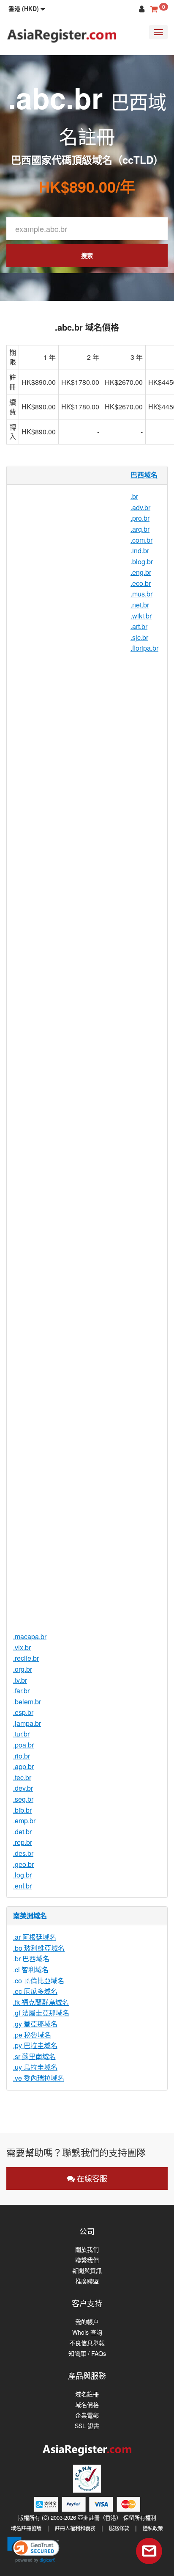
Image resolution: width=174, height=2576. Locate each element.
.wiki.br (141, 616)
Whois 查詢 (87, 2332)
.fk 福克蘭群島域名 (41, 2002)
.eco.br (141, 583)
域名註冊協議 (26, 2528)
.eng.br (141, 572)
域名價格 (87, 2405)
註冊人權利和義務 (75, 2528)
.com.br (141, 540)
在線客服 (91, 2178)
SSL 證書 (87, 2426)
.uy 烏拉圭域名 (35, 2067)
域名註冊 (87, 2394)
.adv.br (140, 507)
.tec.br (22, 1777)
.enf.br (22, 1886)
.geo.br (23, 1864)
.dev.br (23, 1788)
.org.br (23, 1669)
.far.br (21, 1691)
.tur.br (21, 1734)
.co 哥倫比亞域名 (39, 1981)
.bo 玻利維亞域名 (39, 1948)
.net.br (140, 605)
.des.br (23, 1853)
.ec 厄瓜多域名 (35, 1991)
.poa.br (23, 1745)
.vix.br (22, 1647)
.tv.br (20, 1680)
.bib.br (22, 1810)
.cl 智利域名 (31, 1970)
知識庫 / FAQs (87, 2354)
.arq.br (140, 529)
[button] (27, 8)
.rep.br (23, 1842)
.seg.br (23, 1799)
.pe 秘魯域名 (32, 2035)
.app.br (23, 1766)
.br (134, 496)
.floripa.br (144, 648)
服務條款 (119, 2528)
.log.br (22, 1875)
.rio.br (22, 1756)
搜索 (87, 255)
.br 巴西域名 (31, 1959)
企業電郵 (87, 2415)
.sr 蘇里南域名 (34, 2056)
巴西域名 (144, 475)
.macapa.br (30, 1636)
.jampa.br (27, 1723)
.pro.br (140, 518)
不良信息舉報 (87, 2343)
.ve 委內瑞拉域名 (39, 2078)
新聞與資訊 (87, 2271)
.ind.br (140, 551)
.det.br (22, 1832)
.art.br (139, 626)
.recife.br (26, 1658)
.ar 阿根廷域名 (35, 1937)
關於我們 (87, 2249)
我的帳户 (87, 2322)
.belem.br (27, 1702)
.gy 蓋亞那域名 (35, 2024)
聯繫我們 (87, 2260)
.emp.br (24, 1821)
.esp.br (23, 1712)
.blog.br (142, 562)
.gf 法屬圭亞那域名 (41, 2013)
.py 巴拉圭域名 (35, 2045)
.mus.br (141, 594)
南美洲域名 (30, 1915)
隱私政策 (153, 2528)
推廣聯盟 (87, 2281)
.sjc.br (139, 637)
